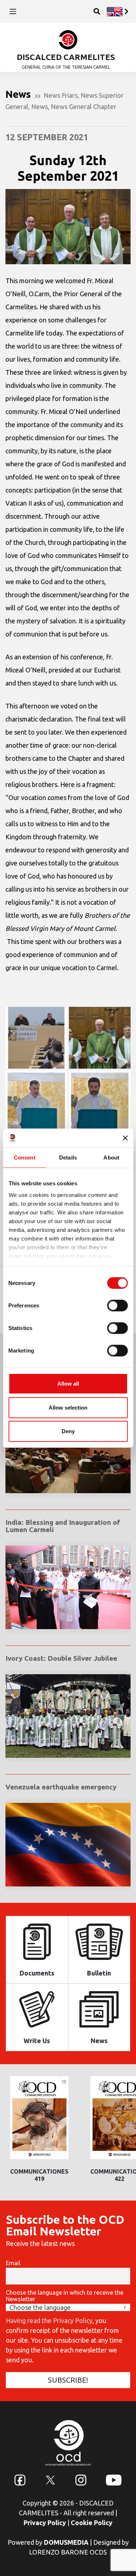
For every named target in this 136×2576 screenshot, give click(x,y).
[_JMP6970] (100, 1038)
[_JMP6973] (36, 1101)
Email (13, 2263)
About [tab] (111, 1158)
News (40, 107)
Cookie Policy (92, 2523)
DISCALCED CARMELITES (66, 57)
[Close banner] (125, 1138)
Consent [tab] (25, 1158)
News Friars (61, 95)
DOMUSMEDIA (66, 2542)
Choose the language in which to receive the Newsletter (65, 2296)
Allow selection (68, 1407)
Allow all (68, 1384)
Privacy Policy (45, 2523)
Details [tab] (68, 1158)
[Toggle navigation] (13, 11)
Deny (68, 1431)
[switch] (117, 1306)
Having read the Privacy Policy (49, 2320)
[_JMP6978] (100, 1101)
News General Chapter (84, 107)
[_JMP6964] (36, 1038)
